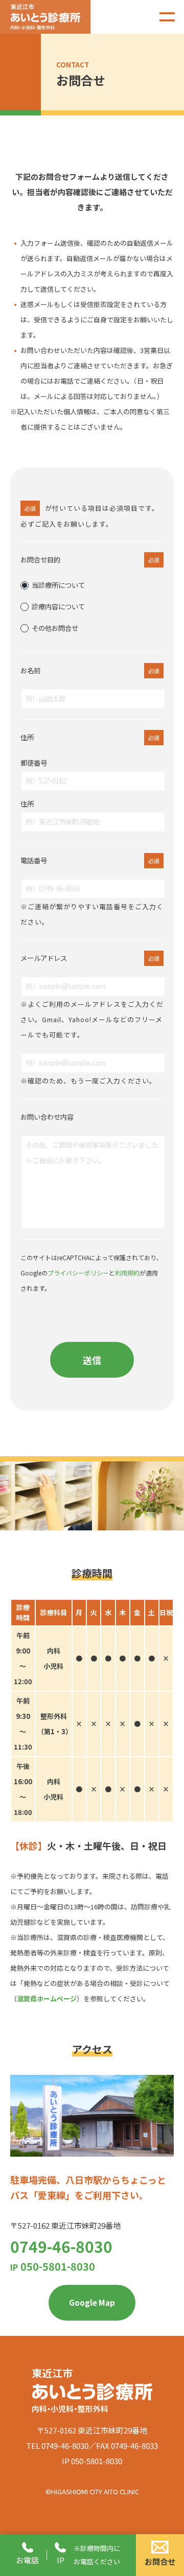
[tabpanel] (46, 1496)
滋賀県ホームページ (47, 1999)
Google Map (92, 2302)
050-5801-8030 (53, 2266)
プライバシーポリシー (78, 1273)
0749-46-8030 (61, 2246)
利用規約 (127, 1273)
